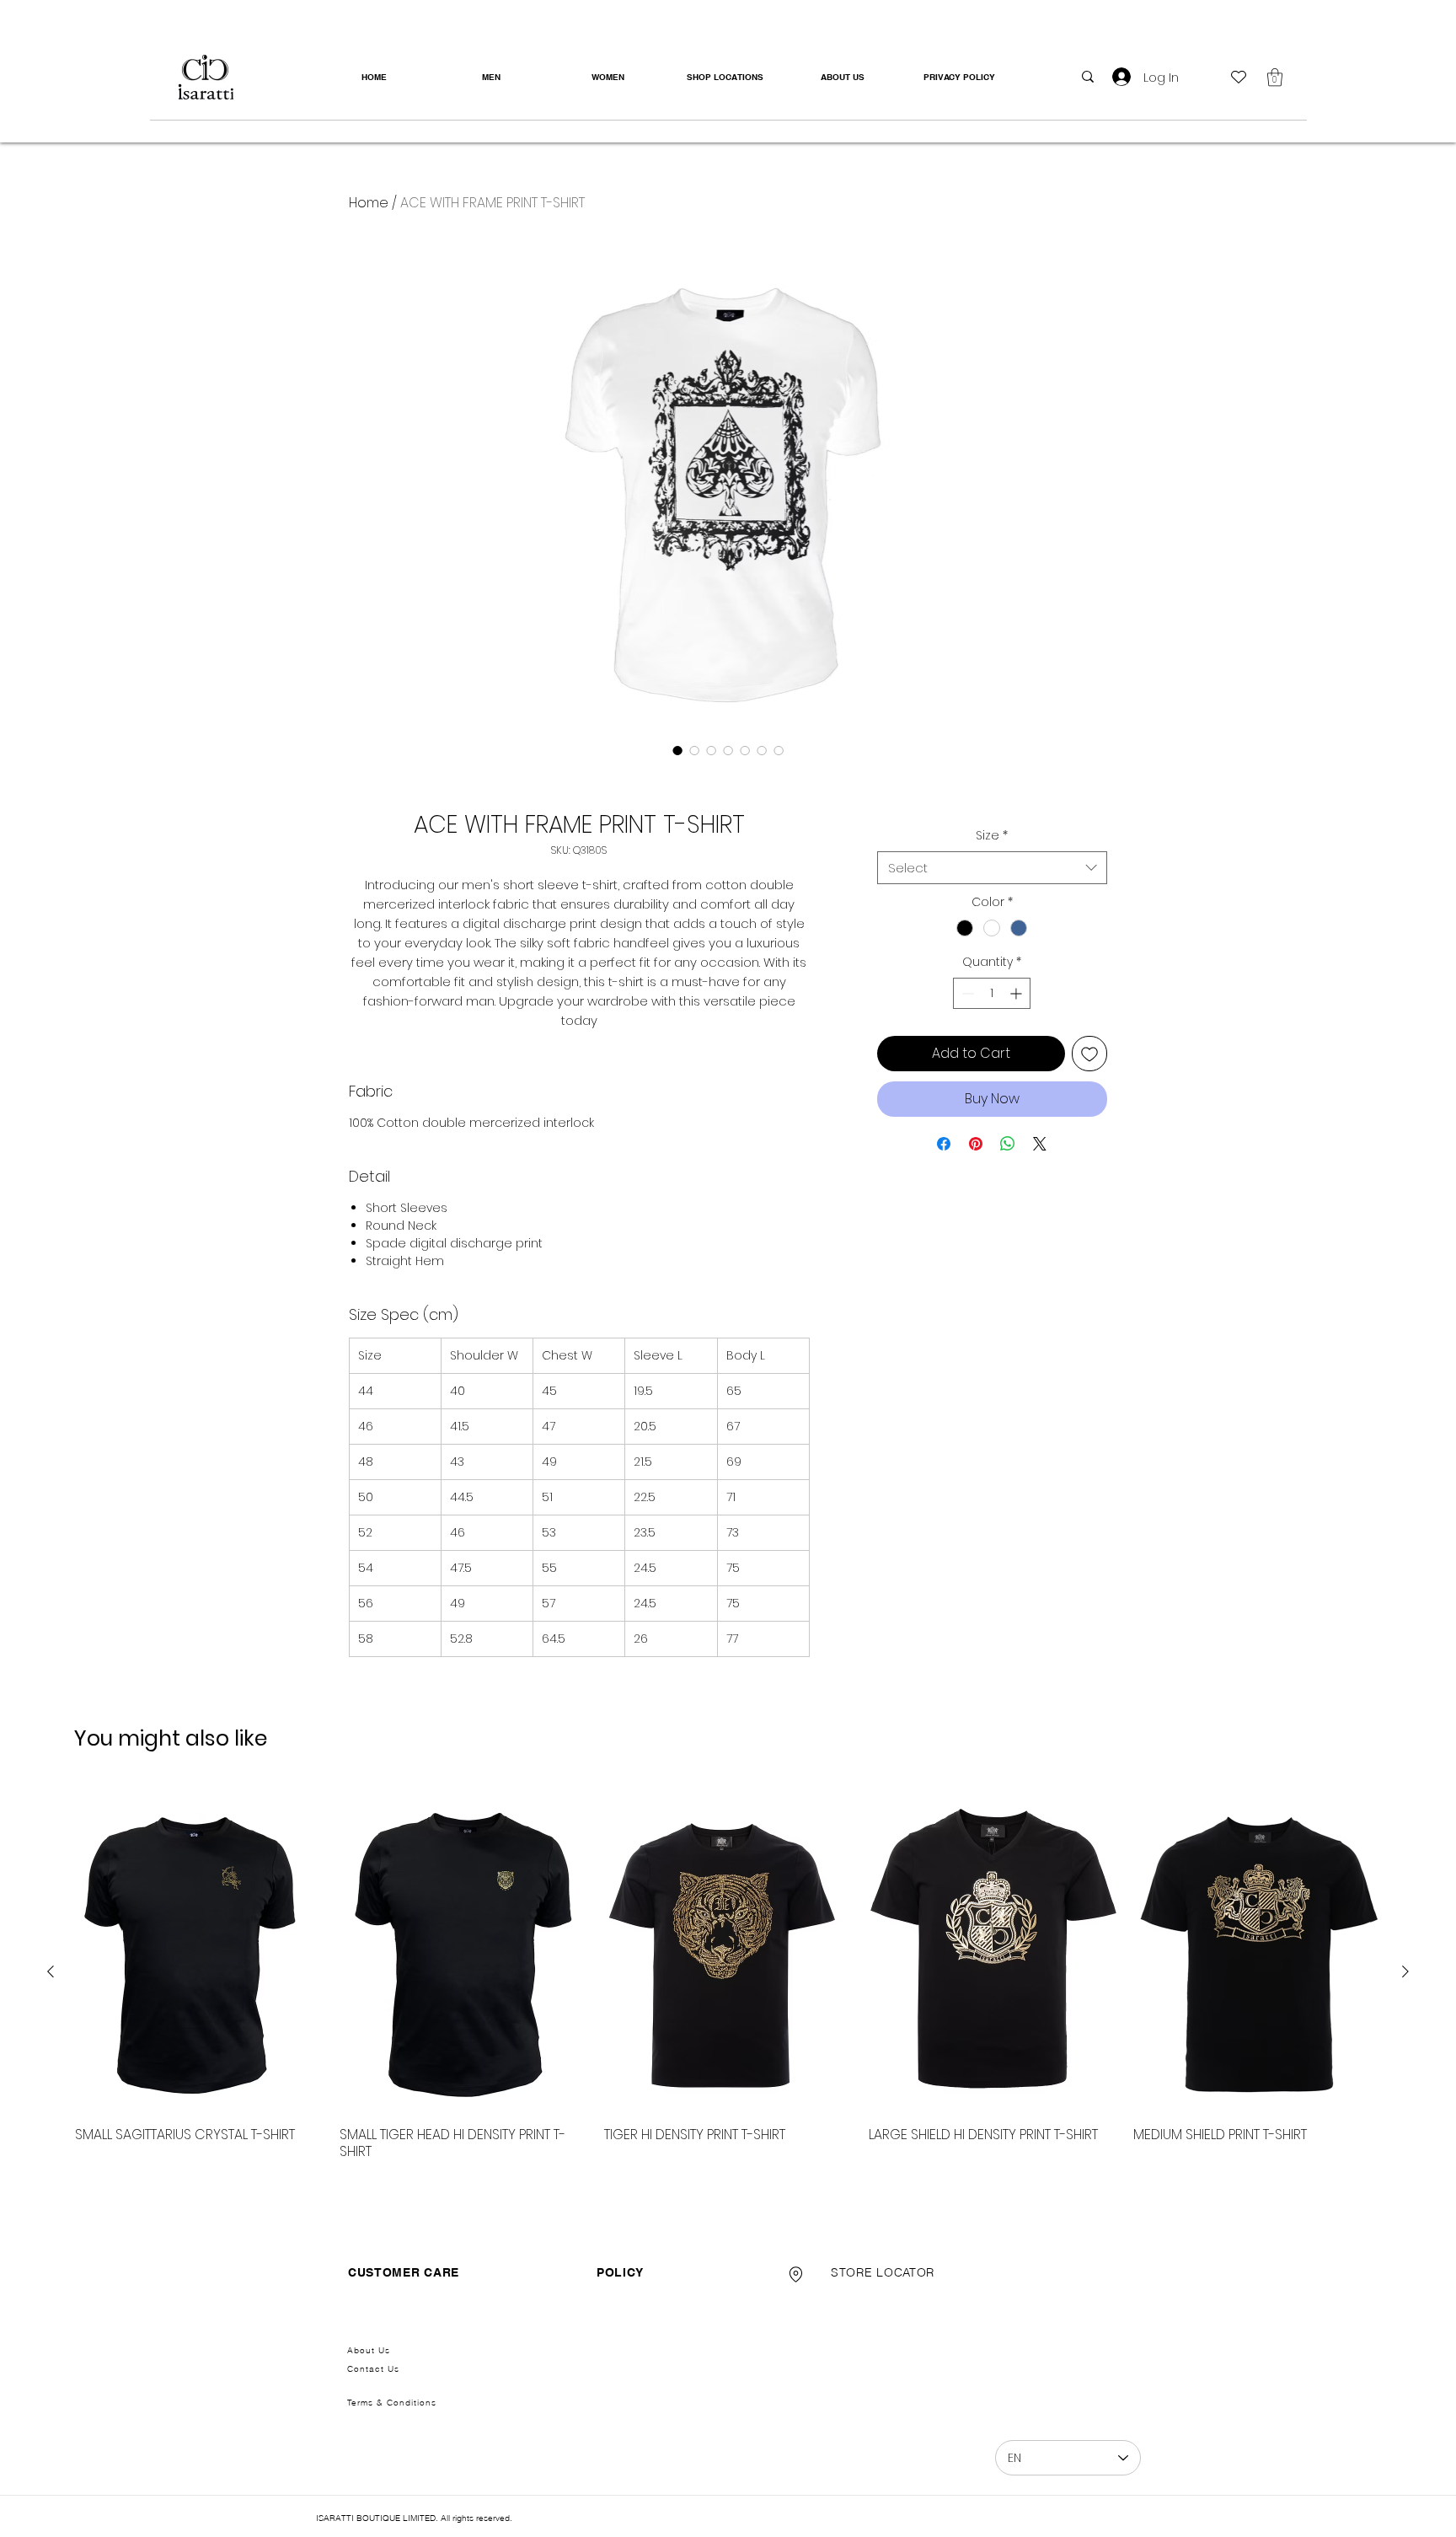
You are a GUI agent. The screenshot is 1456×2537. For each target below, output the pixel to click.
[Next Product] (1405, 1971)
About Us (369, 2350)
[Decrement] (966, 993)
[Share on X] (1040, 1144)
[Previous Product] (51, 1971)
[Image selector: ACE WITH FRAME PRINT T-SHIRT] (677, 750)
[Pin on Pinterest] (976, 1144)
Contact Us (373, 2369)
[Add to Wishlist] (1089, 1054)
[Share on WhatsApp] (1008, 1144)
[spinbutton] (992, 993)
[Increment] (1017, 993)
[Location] (795, 2274)
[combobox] (992, 868)
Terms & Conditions (392, 2403)
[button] (1275, 77)
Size (992, 836)
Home (369, 203)
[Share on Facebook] (944, 1144)
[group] (728, 1971)
